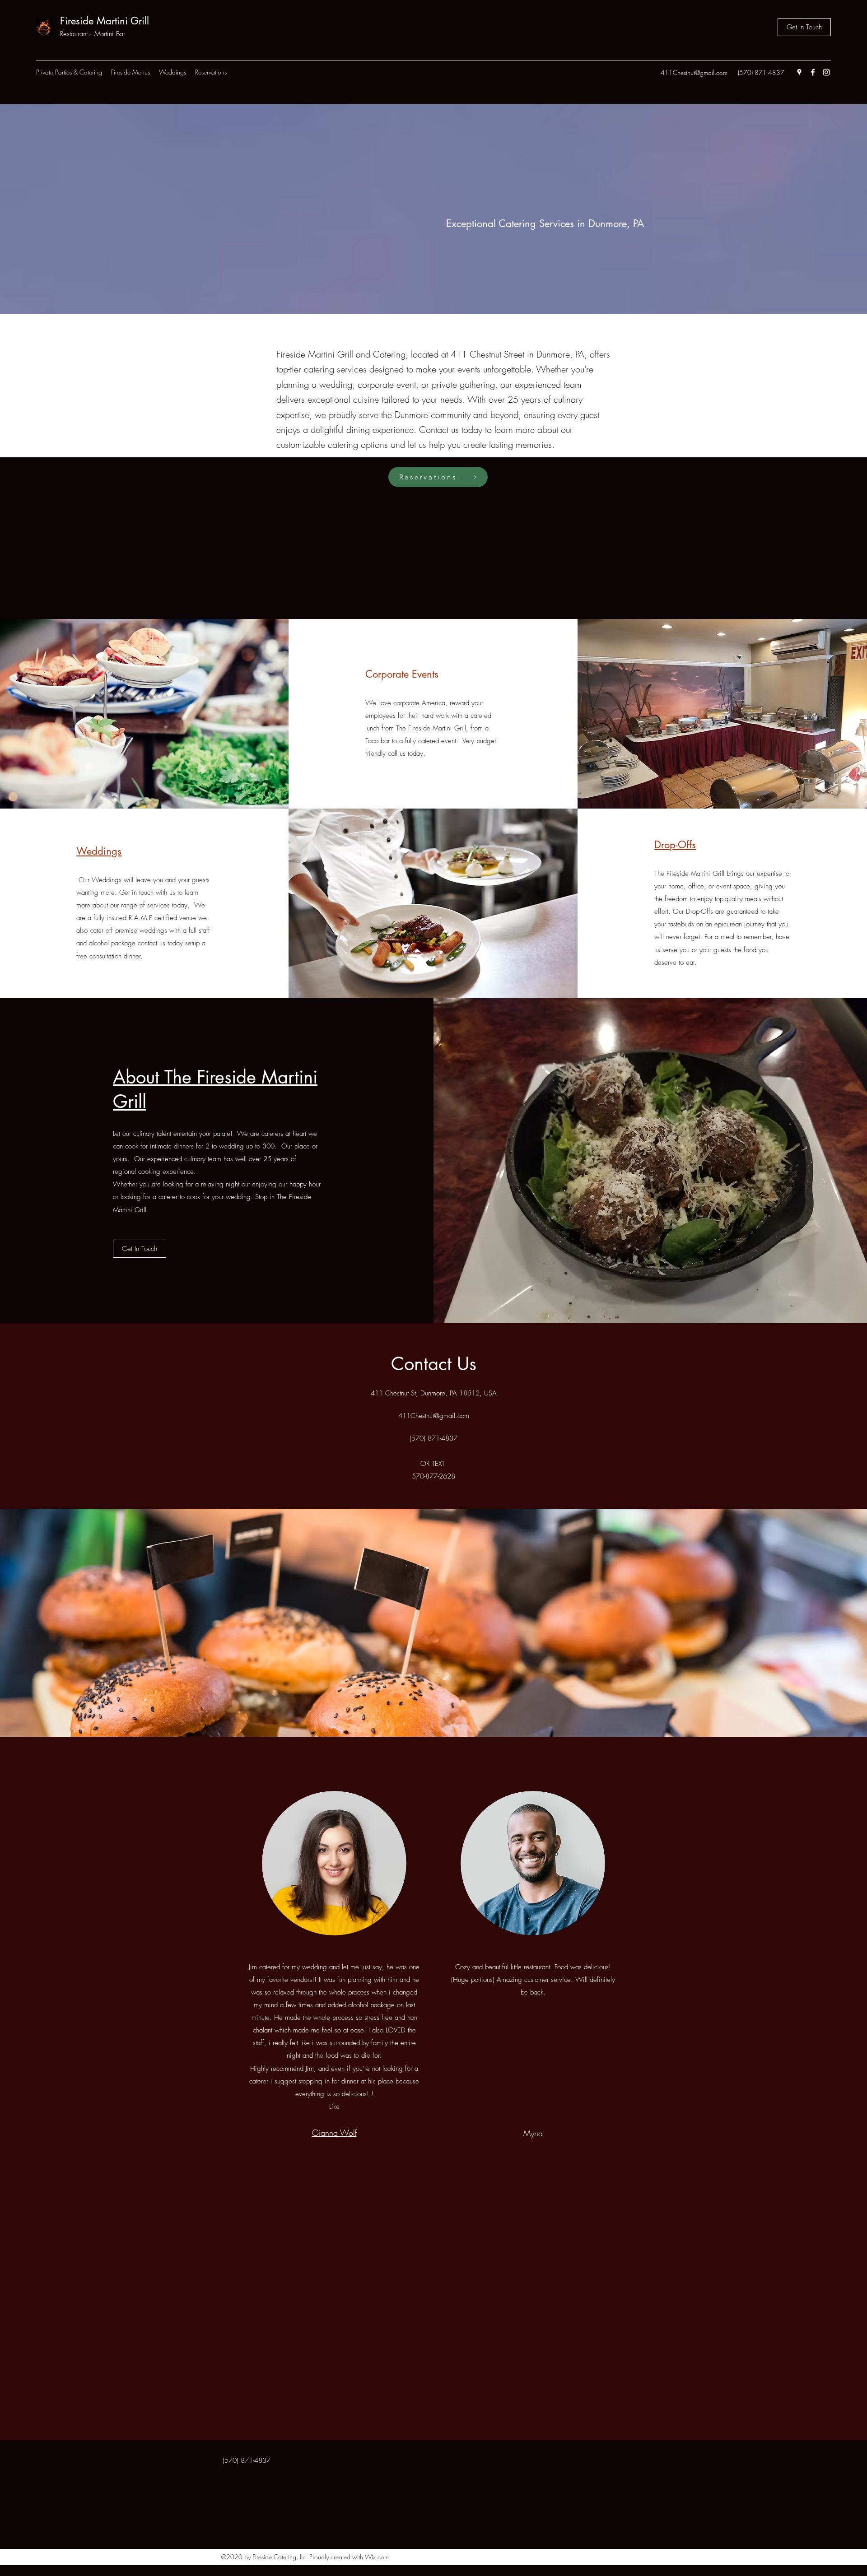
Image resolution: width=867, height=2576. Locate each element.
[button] (131, 72)
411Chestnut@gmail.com (694, 72)
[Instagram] (826, 72)
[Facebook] (813, 72)
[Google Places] (799, 72)
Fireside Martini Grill (105, 21)
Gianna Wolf (334, 2133)
